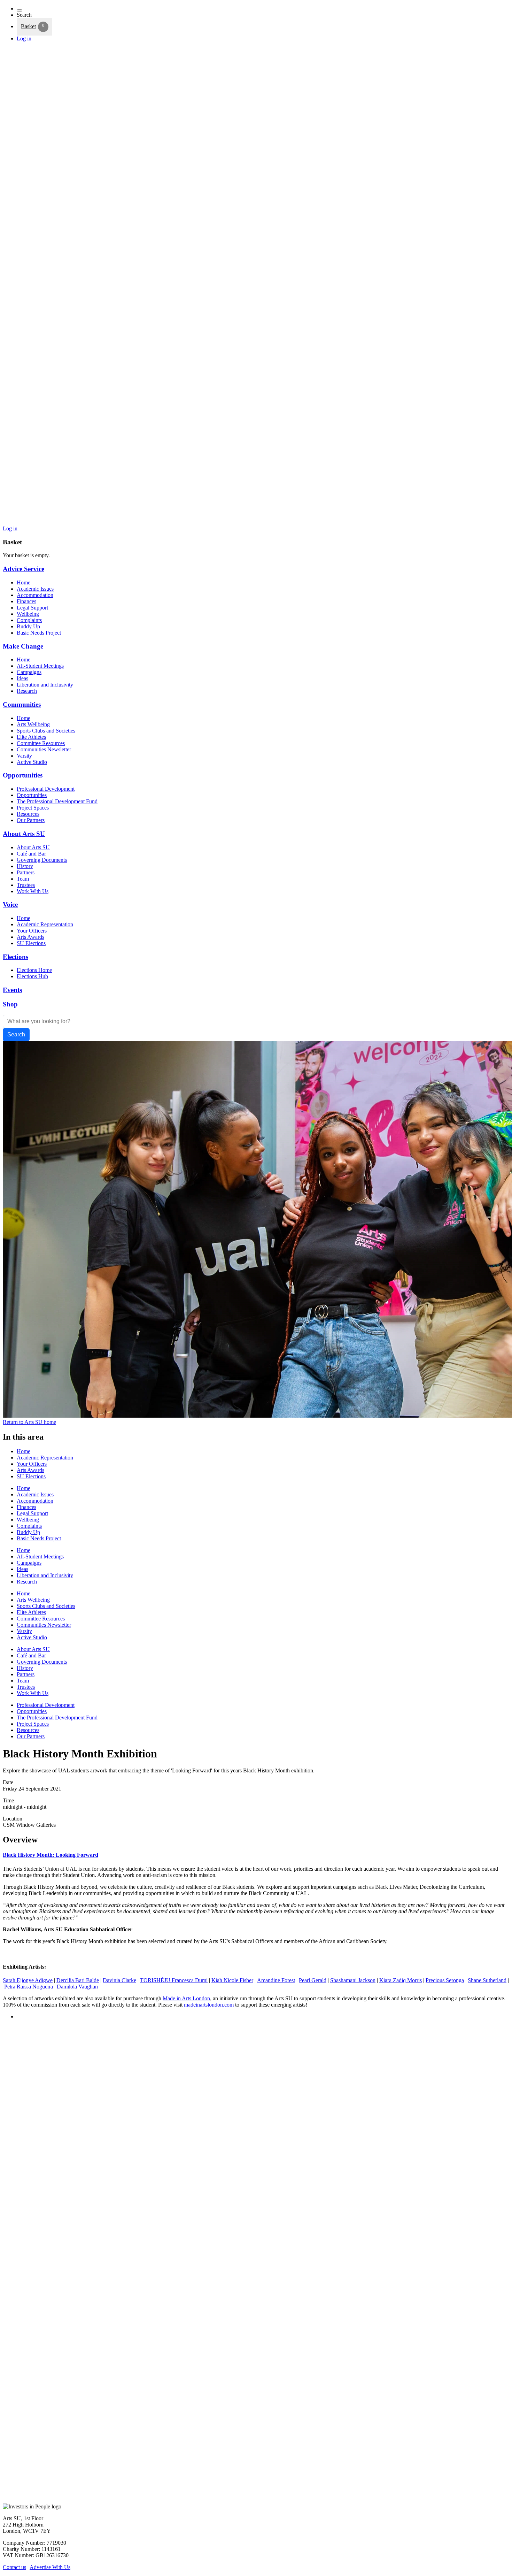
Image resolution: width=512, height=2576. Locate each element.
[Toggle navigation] (20, 10)
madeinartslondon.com (209, 2005)
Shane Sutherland (487, 1980)
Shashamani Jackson (353, 1980)
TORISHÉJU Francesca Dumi (174, 1980)
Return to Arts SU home (29, 1422)
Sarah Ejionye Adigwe (28, 1980)
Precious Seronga (445, 1980)
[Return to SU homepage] (256, 522)
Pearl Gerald (313, 1980)
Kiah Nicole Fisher (232, 1980)
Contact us (14, 2567)
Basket (28, 26)
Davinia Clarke (119, 1980)
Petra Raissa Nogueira (29, 1987)
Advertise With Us (50, 2567)
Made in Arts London (186, 1998)
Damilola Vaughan (77, 1987)
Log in (24, 39)
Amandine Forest (276, 1980)
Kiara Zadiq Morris (401, 1980)
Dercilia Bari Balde (78, 1980)
